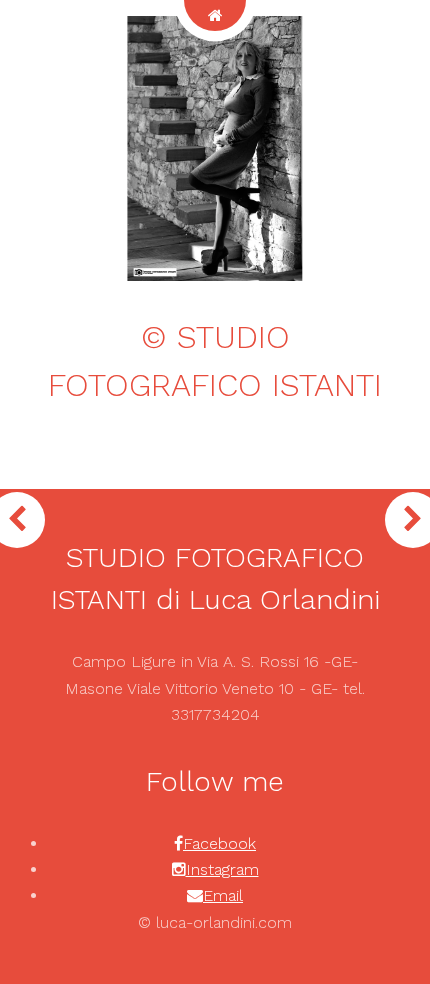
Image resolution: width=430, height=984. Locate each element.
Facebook (219, 843)
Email (223, 895)
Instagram (222, 869)
